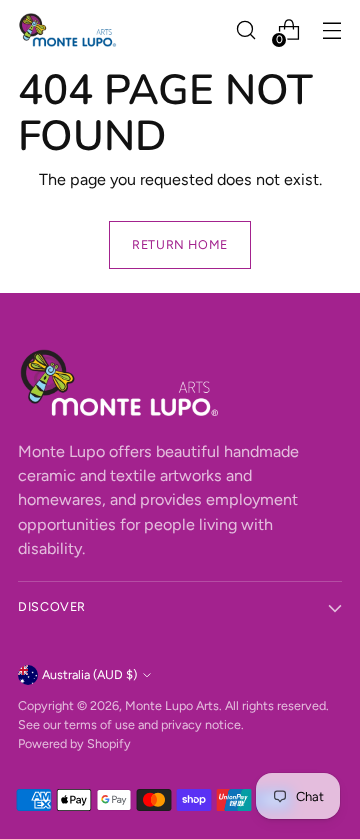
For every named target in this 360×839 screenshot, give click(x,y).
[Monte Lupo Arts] (68, 30)
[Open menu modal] (331, 30)
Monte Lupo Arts (172, 705)
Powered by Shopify (74, 743)
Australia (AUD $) (89, 674)
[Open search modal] (245, 30)
